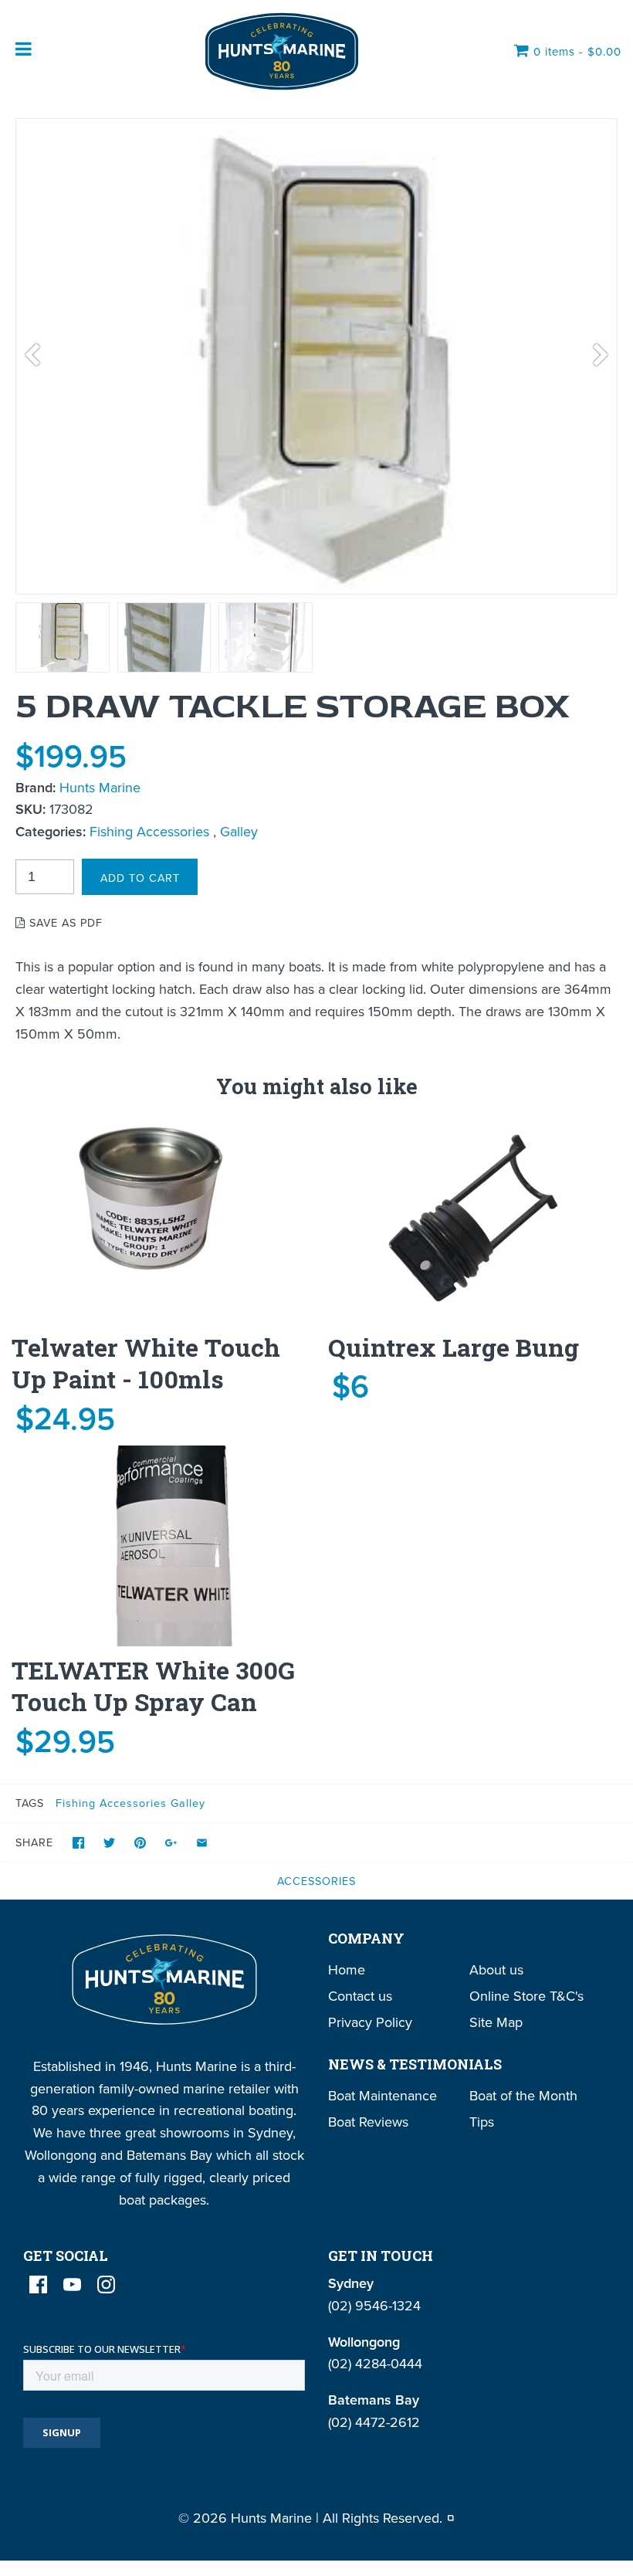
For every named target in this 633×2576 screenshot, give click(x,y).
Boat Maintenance (383, 2095)
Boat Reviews (368, 2122)
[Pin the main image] (140, 1843)
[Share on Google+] (171, 1843)
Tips (482, 2122)
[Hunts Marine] (280, 51)
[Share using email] (202, 1843)
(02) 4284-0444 (375, 2363)
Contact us (360, 1996)
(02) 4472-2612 (374, 2422)
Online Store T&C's (526, 1996)
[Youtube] (72, 2285)
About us (496, 1969)
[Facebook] (38, 2285)
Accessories (316, 1881)
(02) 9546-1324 (374, 2305)
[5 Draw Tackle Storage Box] (63, 637)
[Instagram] (106, 2285)
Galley (239, 831)
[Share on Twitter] (109, 1843)
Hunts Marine (100, 787)
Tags (30, 1803)
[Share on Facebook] (78, 1843)
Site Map (496, 2022)
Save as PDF (64, 922)
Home (347, 1969)
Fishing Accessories (149, 831)
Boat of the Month (523, 2095)
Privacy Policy (370, 2022)
